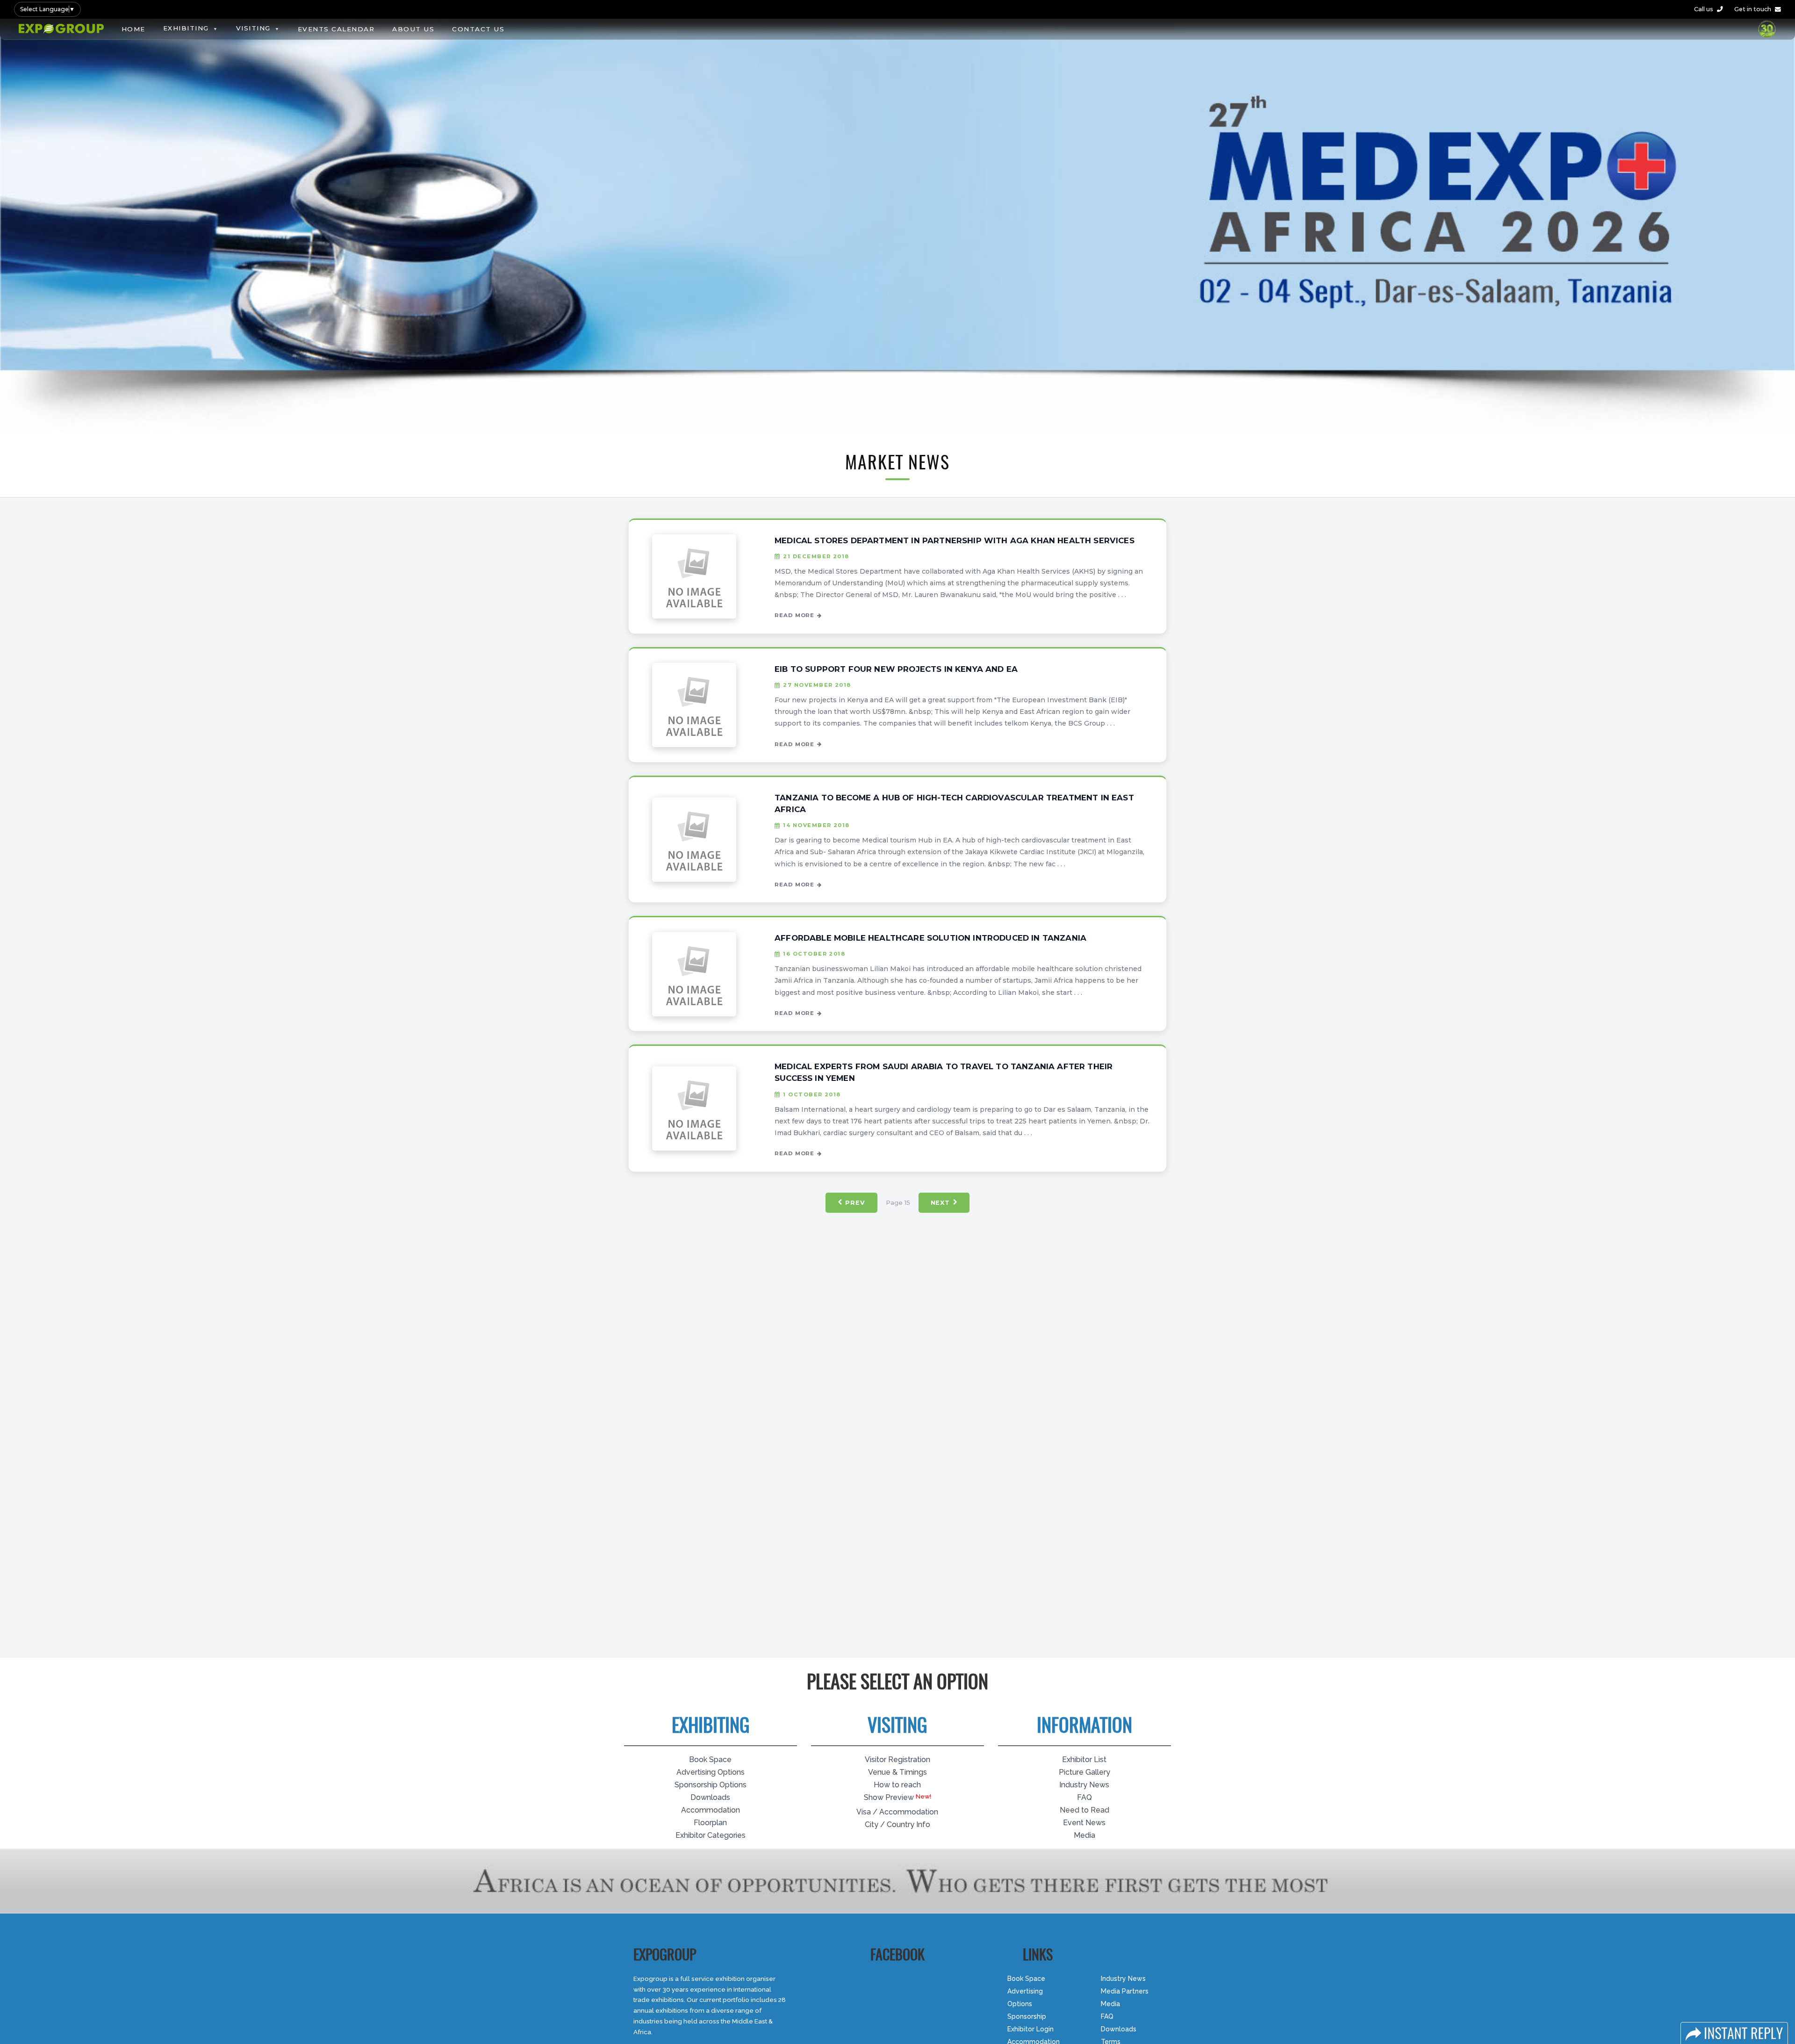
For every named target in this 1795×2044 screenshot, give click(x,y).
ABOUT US (413, 29)
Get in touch (1753, 9)
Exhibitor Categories (711, 1835)
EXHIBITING (186, 28)
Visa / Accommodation (897, 1811)
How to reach (897, 1785)
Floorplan (710, 1823)
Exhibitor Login (1030, 2029)
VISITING (253, 28)
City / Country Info (897, 1824)
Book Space (710, 1760)
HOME (133, 29)
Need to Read (1084, 1810)
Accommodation (711, 1810)
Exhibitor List (1084, 1760)
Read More (794, 615)
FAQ (1084, 1797)
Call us (1704, 9)
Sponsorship (1027, 2016)
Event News (1084, 1823)
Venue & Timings (897, 1772)
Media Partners (1125, 1991)
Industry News (1084, 1785)
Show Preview (889, 1797)
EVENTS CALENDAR (336, 29)
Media (1084, 1835)
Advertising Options (711, 1772)
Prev (855, 1203)
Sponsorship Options (711, 1785)
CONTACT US (478, 29)
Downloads (710, 1797)
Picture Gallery (1084, 1772)
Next (940, 1203)
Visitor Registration (897, 1760)
